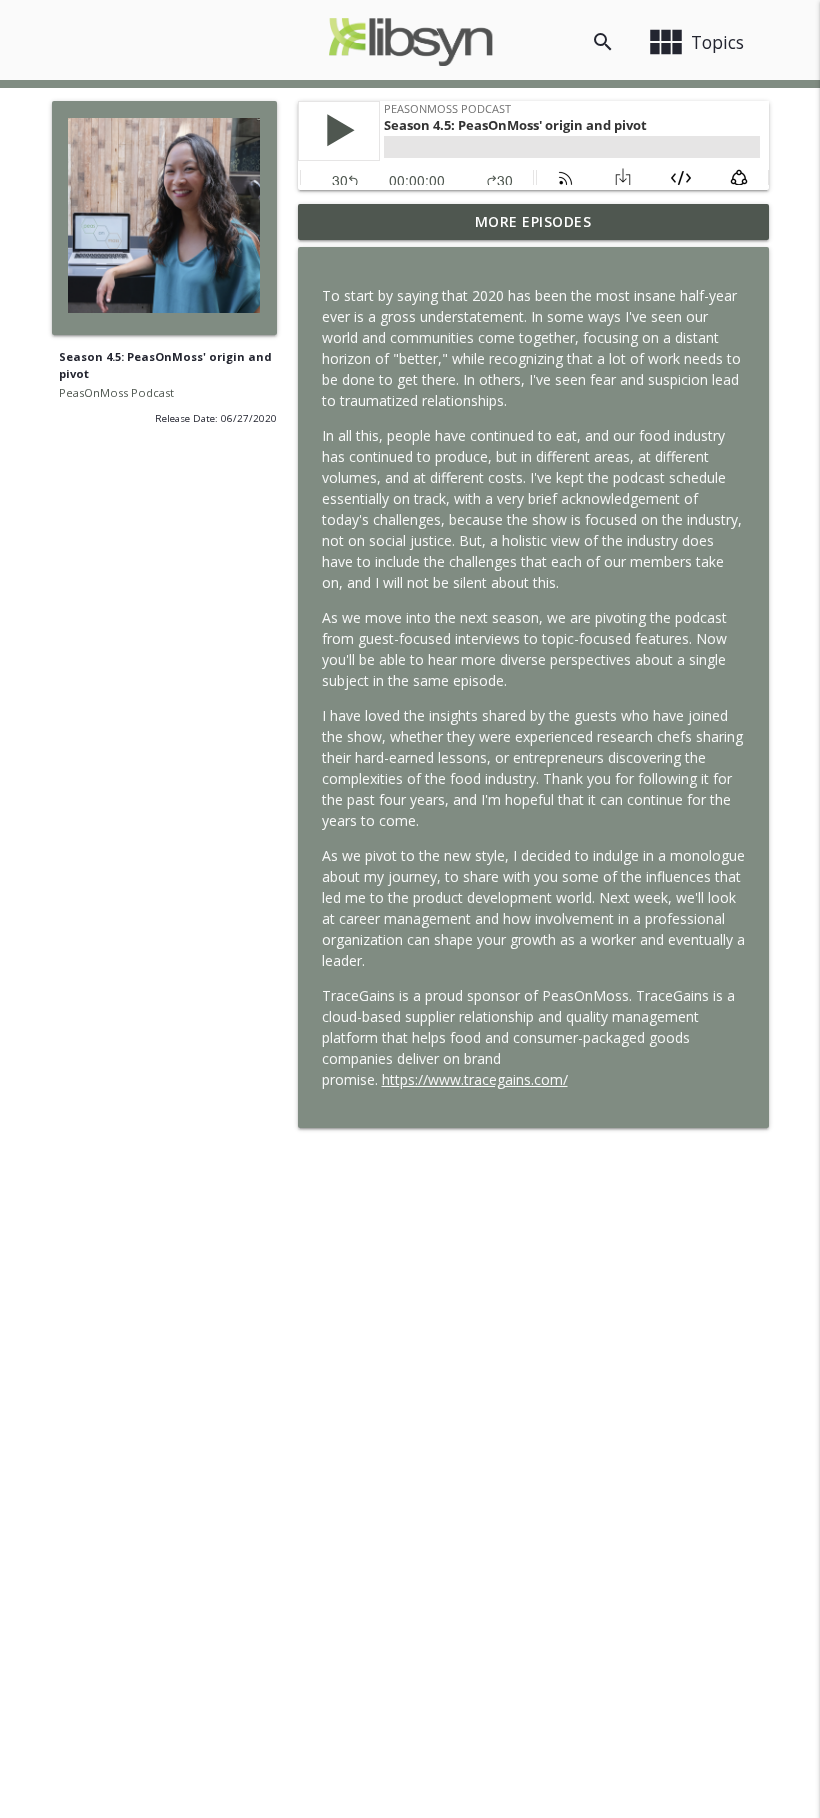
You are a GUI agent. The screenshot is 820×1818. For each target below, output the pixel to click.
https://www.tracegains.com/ (475, 1079)
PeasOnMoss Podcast (116, 392)
